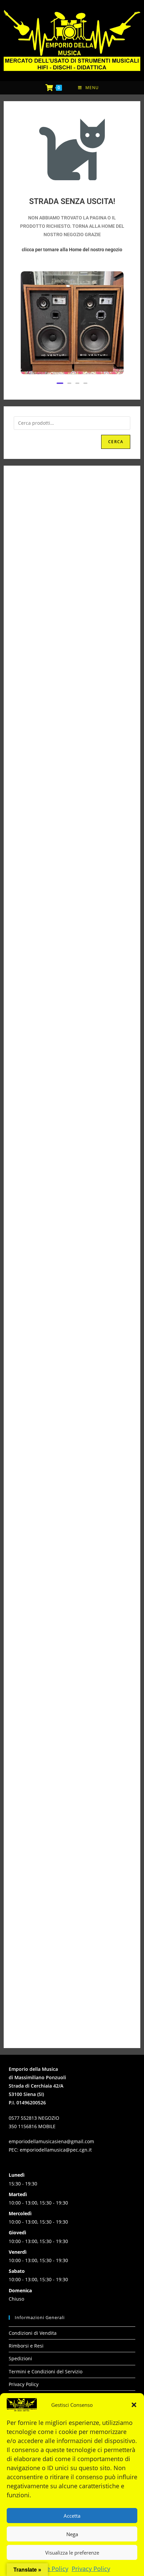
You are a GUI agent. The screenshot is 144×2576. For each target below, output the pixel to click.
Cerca (116, 442)
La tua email (69, 1268)
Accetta (72, 2512)
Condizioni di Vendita (33, 2333)
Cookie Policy (50, 2566)
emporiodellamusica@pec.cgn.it (56, 2150)
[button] (134, 2402)
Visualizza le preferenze (72, 2549)
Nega (72, 2531)
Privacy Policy (91, 2566)
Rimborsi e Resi (26, 2346)
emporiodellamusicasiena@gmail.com (51, 2141)
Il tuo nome (69, 1231)
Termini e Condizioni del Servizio (46, 2371)
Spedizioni (20, 2358)
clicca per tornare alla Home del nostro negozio (72, 250)
